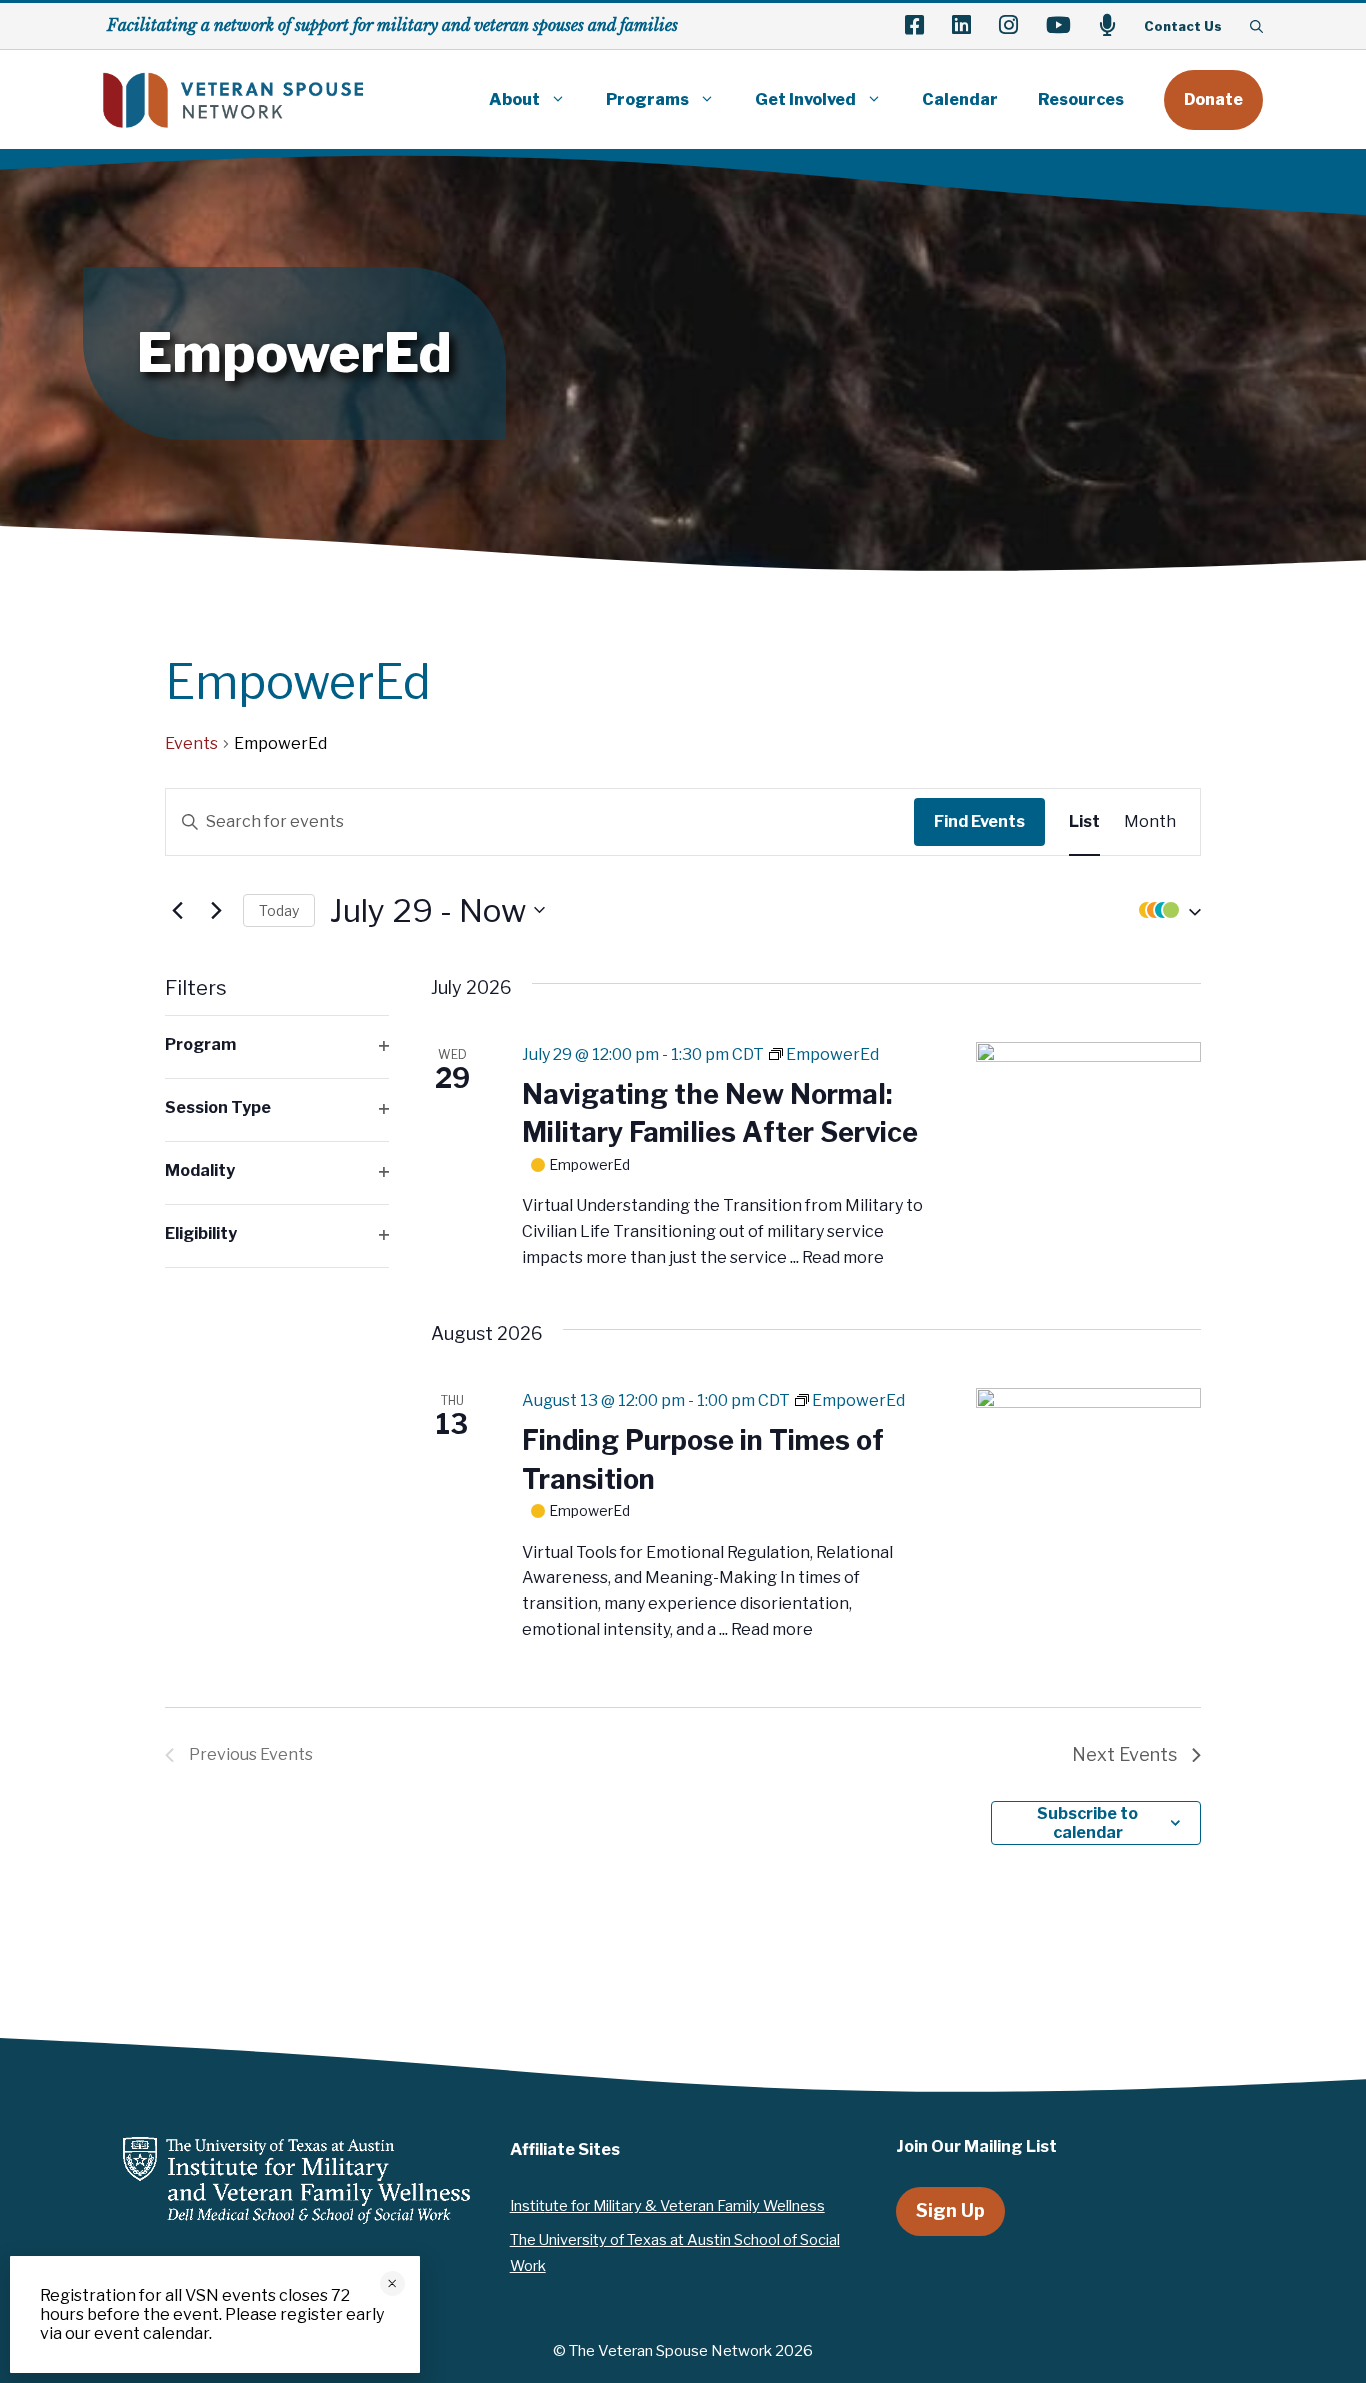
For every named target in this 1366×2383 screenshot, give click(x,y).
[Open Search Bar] (1256, 26)
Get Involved (805, 99)
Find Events (979, 821)
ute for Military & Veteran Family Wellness (685, 2206)
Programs (647, 99)
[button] (1165, 910)
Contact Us (1183, 26)
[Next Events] (216, 910)
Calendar (960, 99)
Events (191, 743)
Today (279, 910)
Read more (843, 1257)
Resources (1081, 99)
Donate (1213, 99)
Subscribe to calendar (1087, 1823)
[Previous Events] (177, 910)
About (514, 99)
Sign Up (950, 2210)
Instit (527, 2206)
